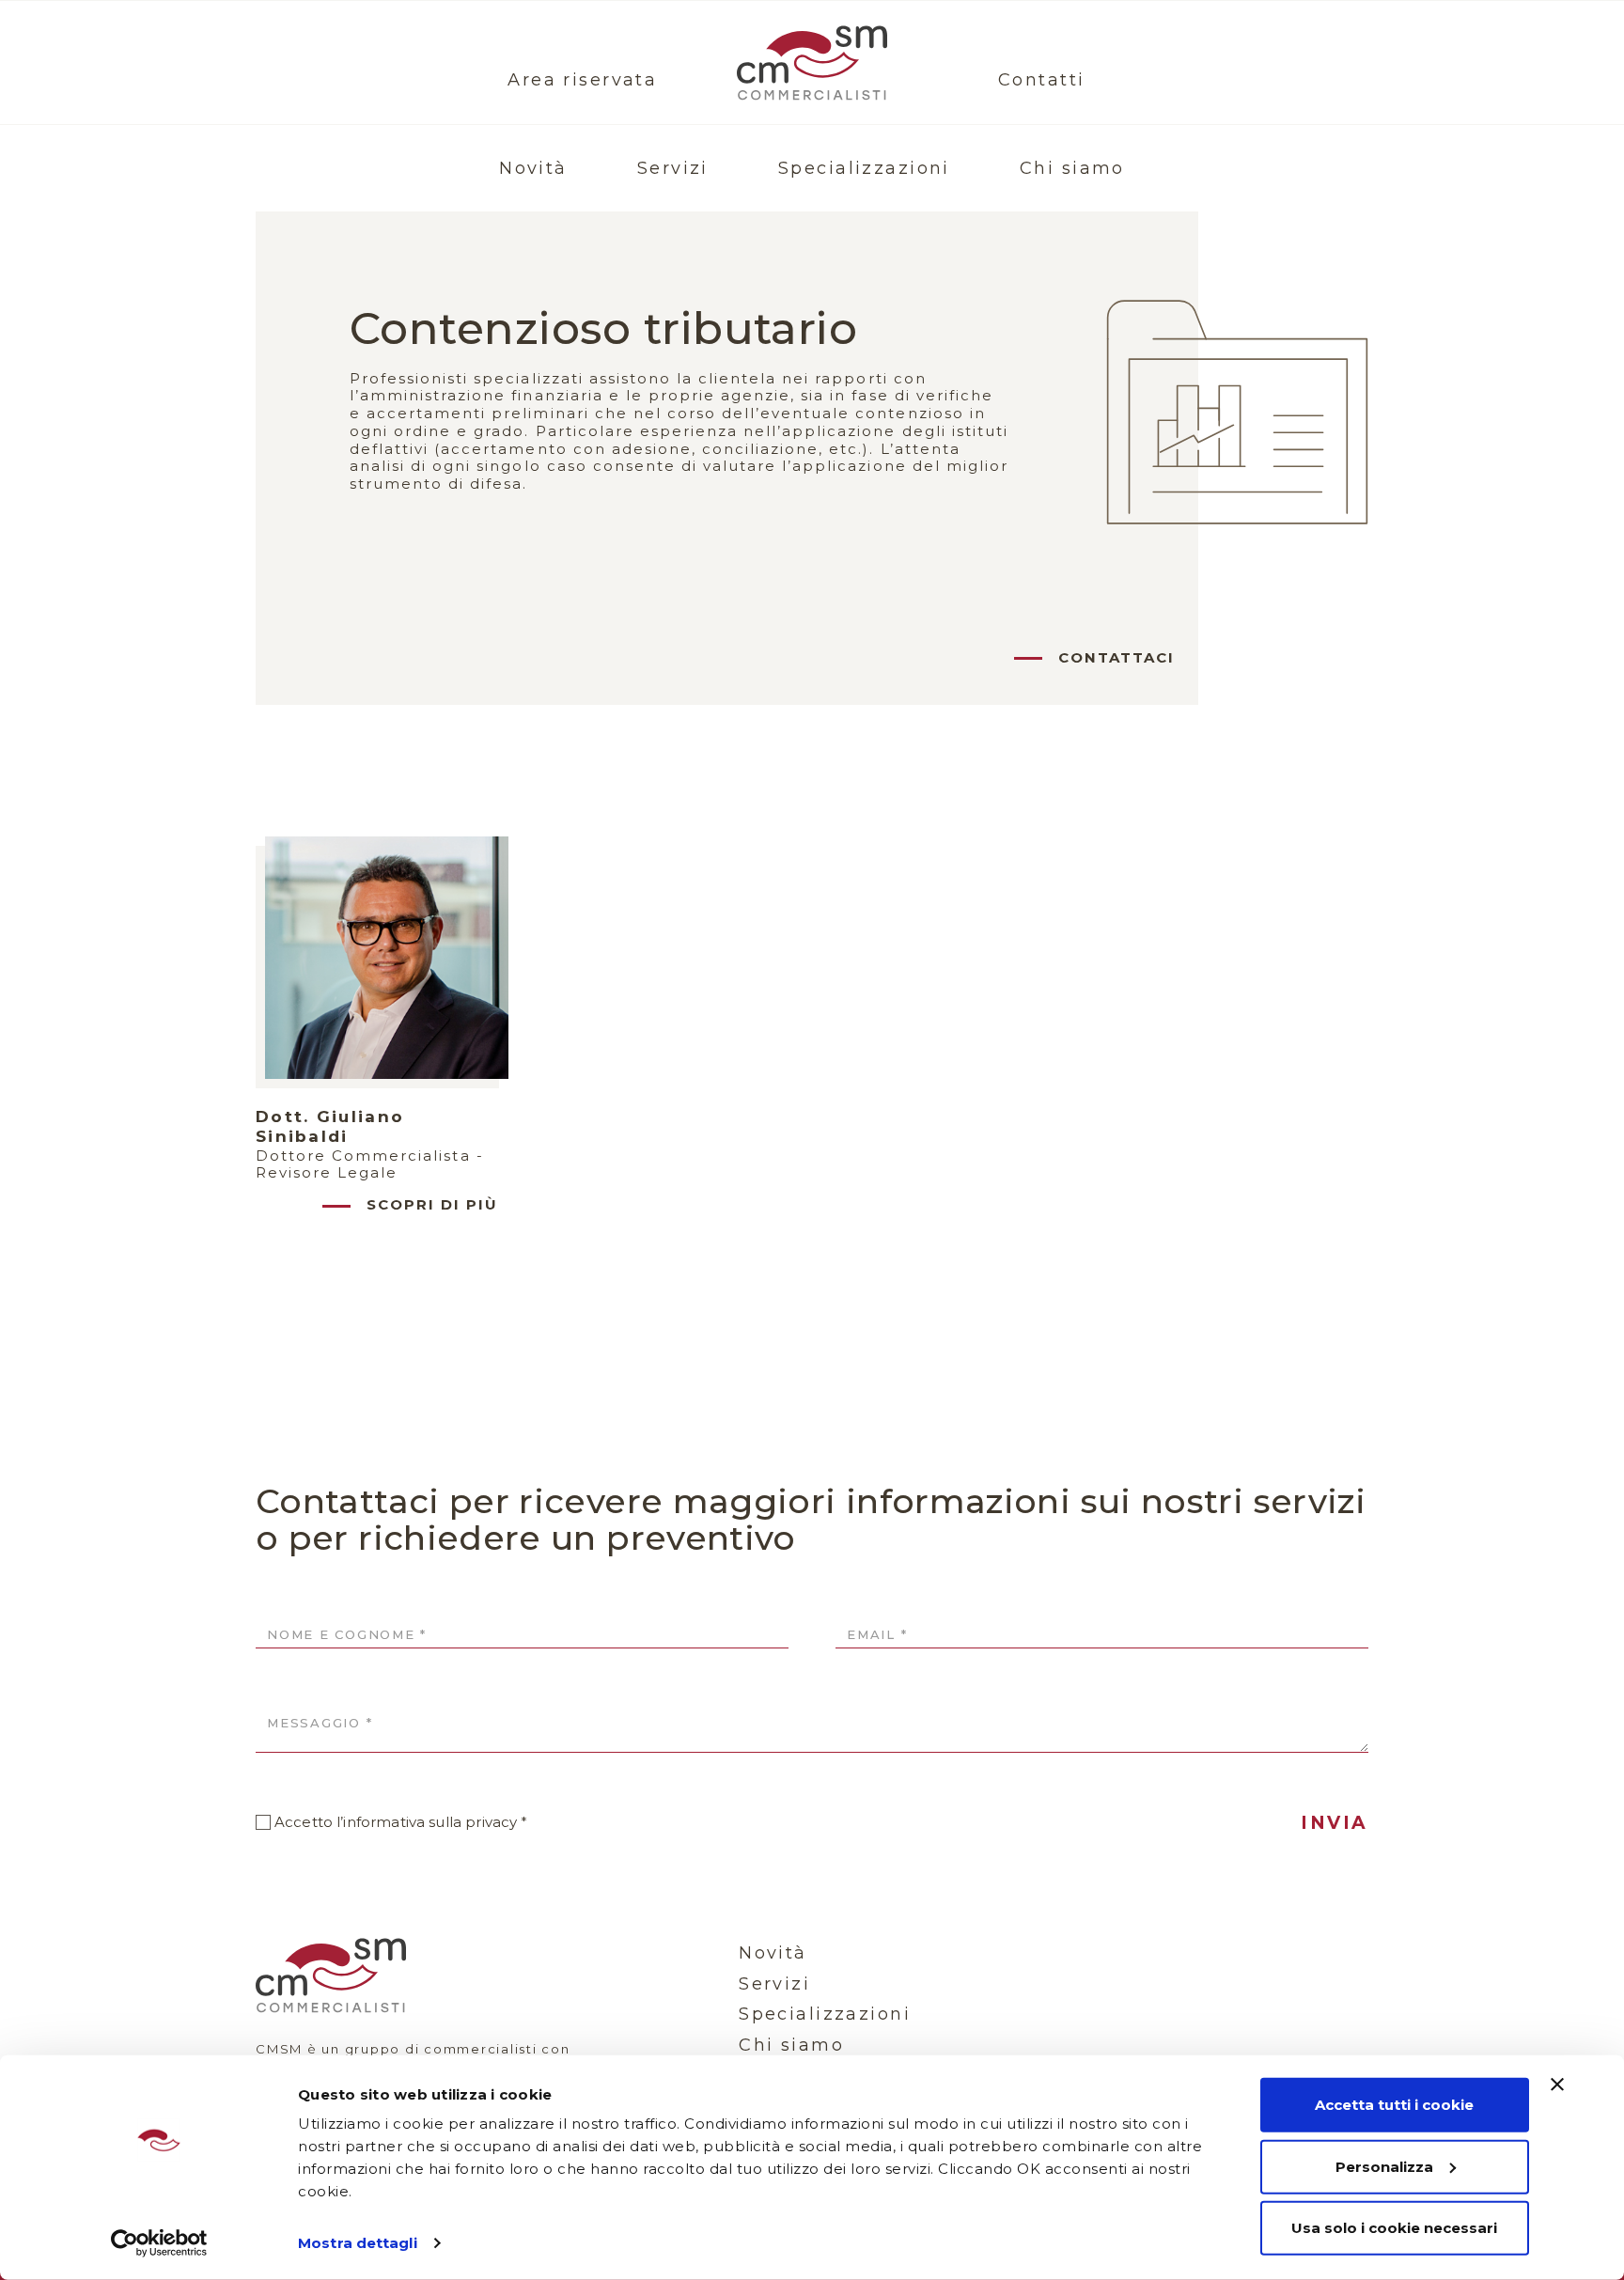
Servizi (673, 168)
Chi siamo (1072, 168)
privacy (491, 1822)
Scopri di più (432, 1204)
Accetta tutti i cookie (1394, 2105)
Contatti (1041, 80)
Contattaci (1116, 657)
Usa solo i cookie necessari (1394, 2228)
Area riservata (582, 80)
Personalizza (1384, 2166)
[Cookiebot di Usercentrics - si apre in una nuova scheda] (159, 2243)
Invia (1335, 1823)
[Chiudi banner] (1557, 2085)
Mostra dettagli (358, 2243)
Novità (533, 168)
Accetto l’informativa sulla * (401, 1822)
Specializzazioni (864, 168)
